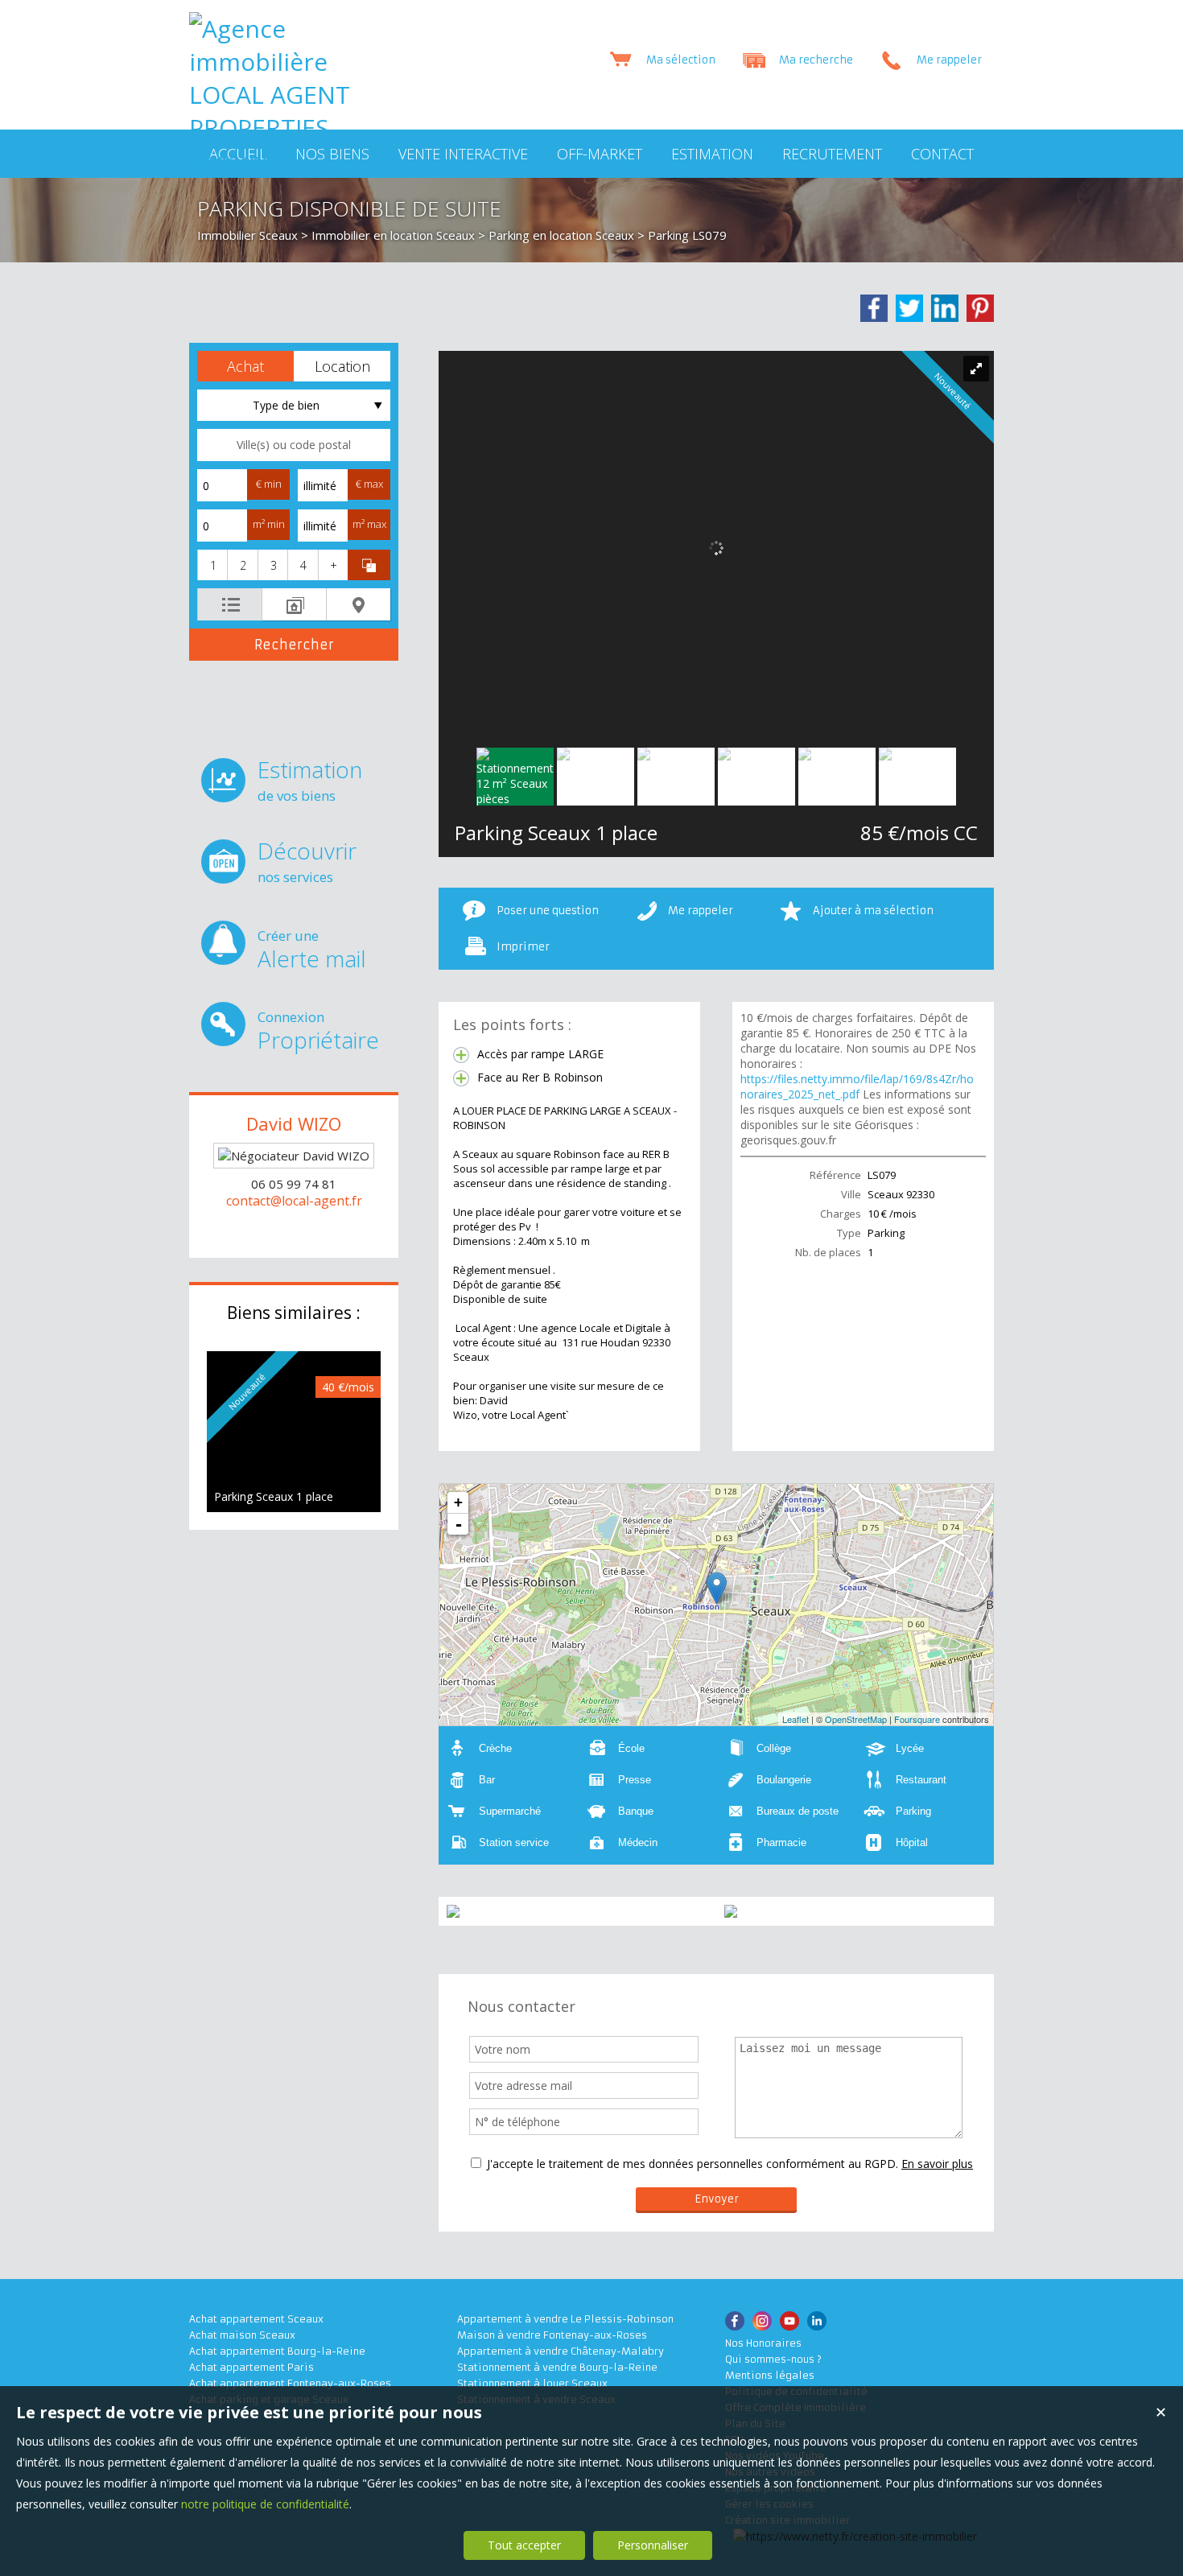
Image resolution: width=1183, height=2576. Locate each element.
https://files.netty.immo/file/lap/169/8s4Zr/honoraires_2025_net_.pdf (857, 1086)
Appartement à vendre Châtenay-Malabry (561, 2351)
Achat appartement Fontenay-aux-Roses (290, 2383)
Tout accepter (524, 2545)
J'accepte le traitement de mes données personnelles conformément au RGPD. (692, 2164)
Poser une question (548, 911)
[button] (245, 366)
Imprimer (523, 947)
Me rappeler (701, 911)
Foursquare (917, 1719)
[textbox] (294, 445)
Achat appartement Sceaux (256, 2319)
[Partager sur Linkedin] (945, 308)
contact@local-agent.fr (294, 1201)
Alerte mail (312, 950)
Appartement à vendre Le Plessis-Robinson (565, 2319)
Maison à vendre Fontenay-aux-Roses (552, 2335)
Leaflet (796, 1719)
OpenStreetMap (856, 1719)
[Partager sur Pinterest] (980, 308)
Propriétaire (318, 1031)
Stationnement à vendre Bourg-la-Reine (557, 2367)
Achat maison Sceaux (242, 2335)
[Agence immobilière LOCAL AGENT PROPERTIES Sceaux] (270, 161)
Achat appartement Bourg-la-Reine (277, 2351)
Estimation (310, 779)
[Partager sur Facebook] (874, 308)
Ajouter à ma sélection (873, 911)
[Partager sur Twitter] (909, 308)
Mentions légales (770, 2375)
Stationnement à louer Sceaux (532, 2383)
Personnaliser (653, 2545)
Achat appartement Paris (251, 2367)
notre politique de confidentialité (265, 2504)
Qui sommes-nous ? (773, 2359)
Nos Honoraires (763, 2343)
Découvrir (307, 861)
